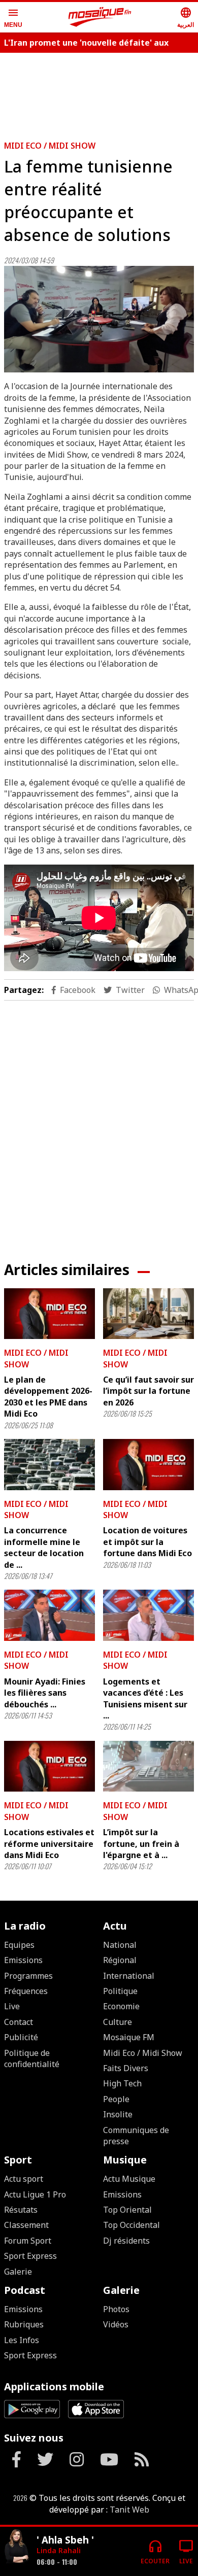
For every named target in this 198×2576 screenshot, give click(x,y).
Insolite (118, 2114)
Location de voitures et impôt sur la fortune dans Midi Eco (147, 1542)
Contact (19, 2022)
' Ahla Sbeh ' (65, 2540)
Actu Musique (129, 2179)
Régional (120, 1960)
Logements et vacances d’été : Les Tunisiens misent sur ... (145, 1698)
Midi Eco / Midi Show (50, 146)
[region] (99, 1123)
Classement (26, 2225)
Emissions (23, 1960)
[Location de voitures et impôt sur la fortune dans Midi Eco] (148, 1465)
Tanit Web (129, 2510)
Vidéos (116, 2324)
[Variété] (16, 2547)
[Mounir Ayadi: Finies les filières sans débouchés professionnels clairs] (49, 1615)
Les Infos (22, 2340)
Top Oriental (127, 2210)
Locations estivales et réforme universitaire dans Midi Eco (49, 1844)
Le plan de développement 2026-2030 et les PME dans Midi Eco (48, 1397)
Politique (120, 1991)
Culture (118, 2022)
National (120, 1945)
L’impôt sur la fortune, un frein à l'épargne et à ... (141, 1844)
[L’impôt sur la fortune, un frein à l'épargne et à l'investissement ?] (148, 1766)
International (129, 1976)
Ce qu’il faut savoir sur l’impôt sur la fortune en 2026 (148, 1391)
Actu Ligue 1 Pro (35, 2194)
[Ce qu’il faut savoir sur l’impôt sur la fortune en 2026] (148, 1314)
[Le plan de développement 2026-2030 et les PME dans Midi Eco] (49, 1314)
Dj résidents (126, 2241)
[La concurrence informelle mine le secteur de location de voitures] (49, 1465)
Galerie (18, 2272)
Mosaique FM (129, 2037)
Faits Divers (126, 2068)
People (116, 2099)
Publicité (21, 2037)
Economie (121, 2006)
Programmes (28, 1976)
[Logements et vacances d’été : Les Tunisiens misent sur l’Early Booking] (148, 1615)
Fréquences (26, 1991)
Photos (116, 2309)
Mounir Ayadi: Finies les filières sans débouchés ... (45, 1693)
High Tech (122, 2083)
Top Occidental (131, 2225)
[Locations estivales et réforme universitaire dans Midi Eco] (49, 1766)
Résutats (21, 2210)
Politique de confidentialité (32, 2058)
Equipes (19, 1945)
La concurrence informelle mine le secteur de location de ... (44, 1547)
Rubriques (24, 2324)
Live (12, 2006)
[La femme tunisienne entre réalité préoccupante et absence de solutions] (99, 319)
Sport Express (30, 2256)
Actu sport (24, 2179)
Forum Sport (28, 2241)
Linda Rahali (59, 2550)
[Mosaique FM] (100, 17)
